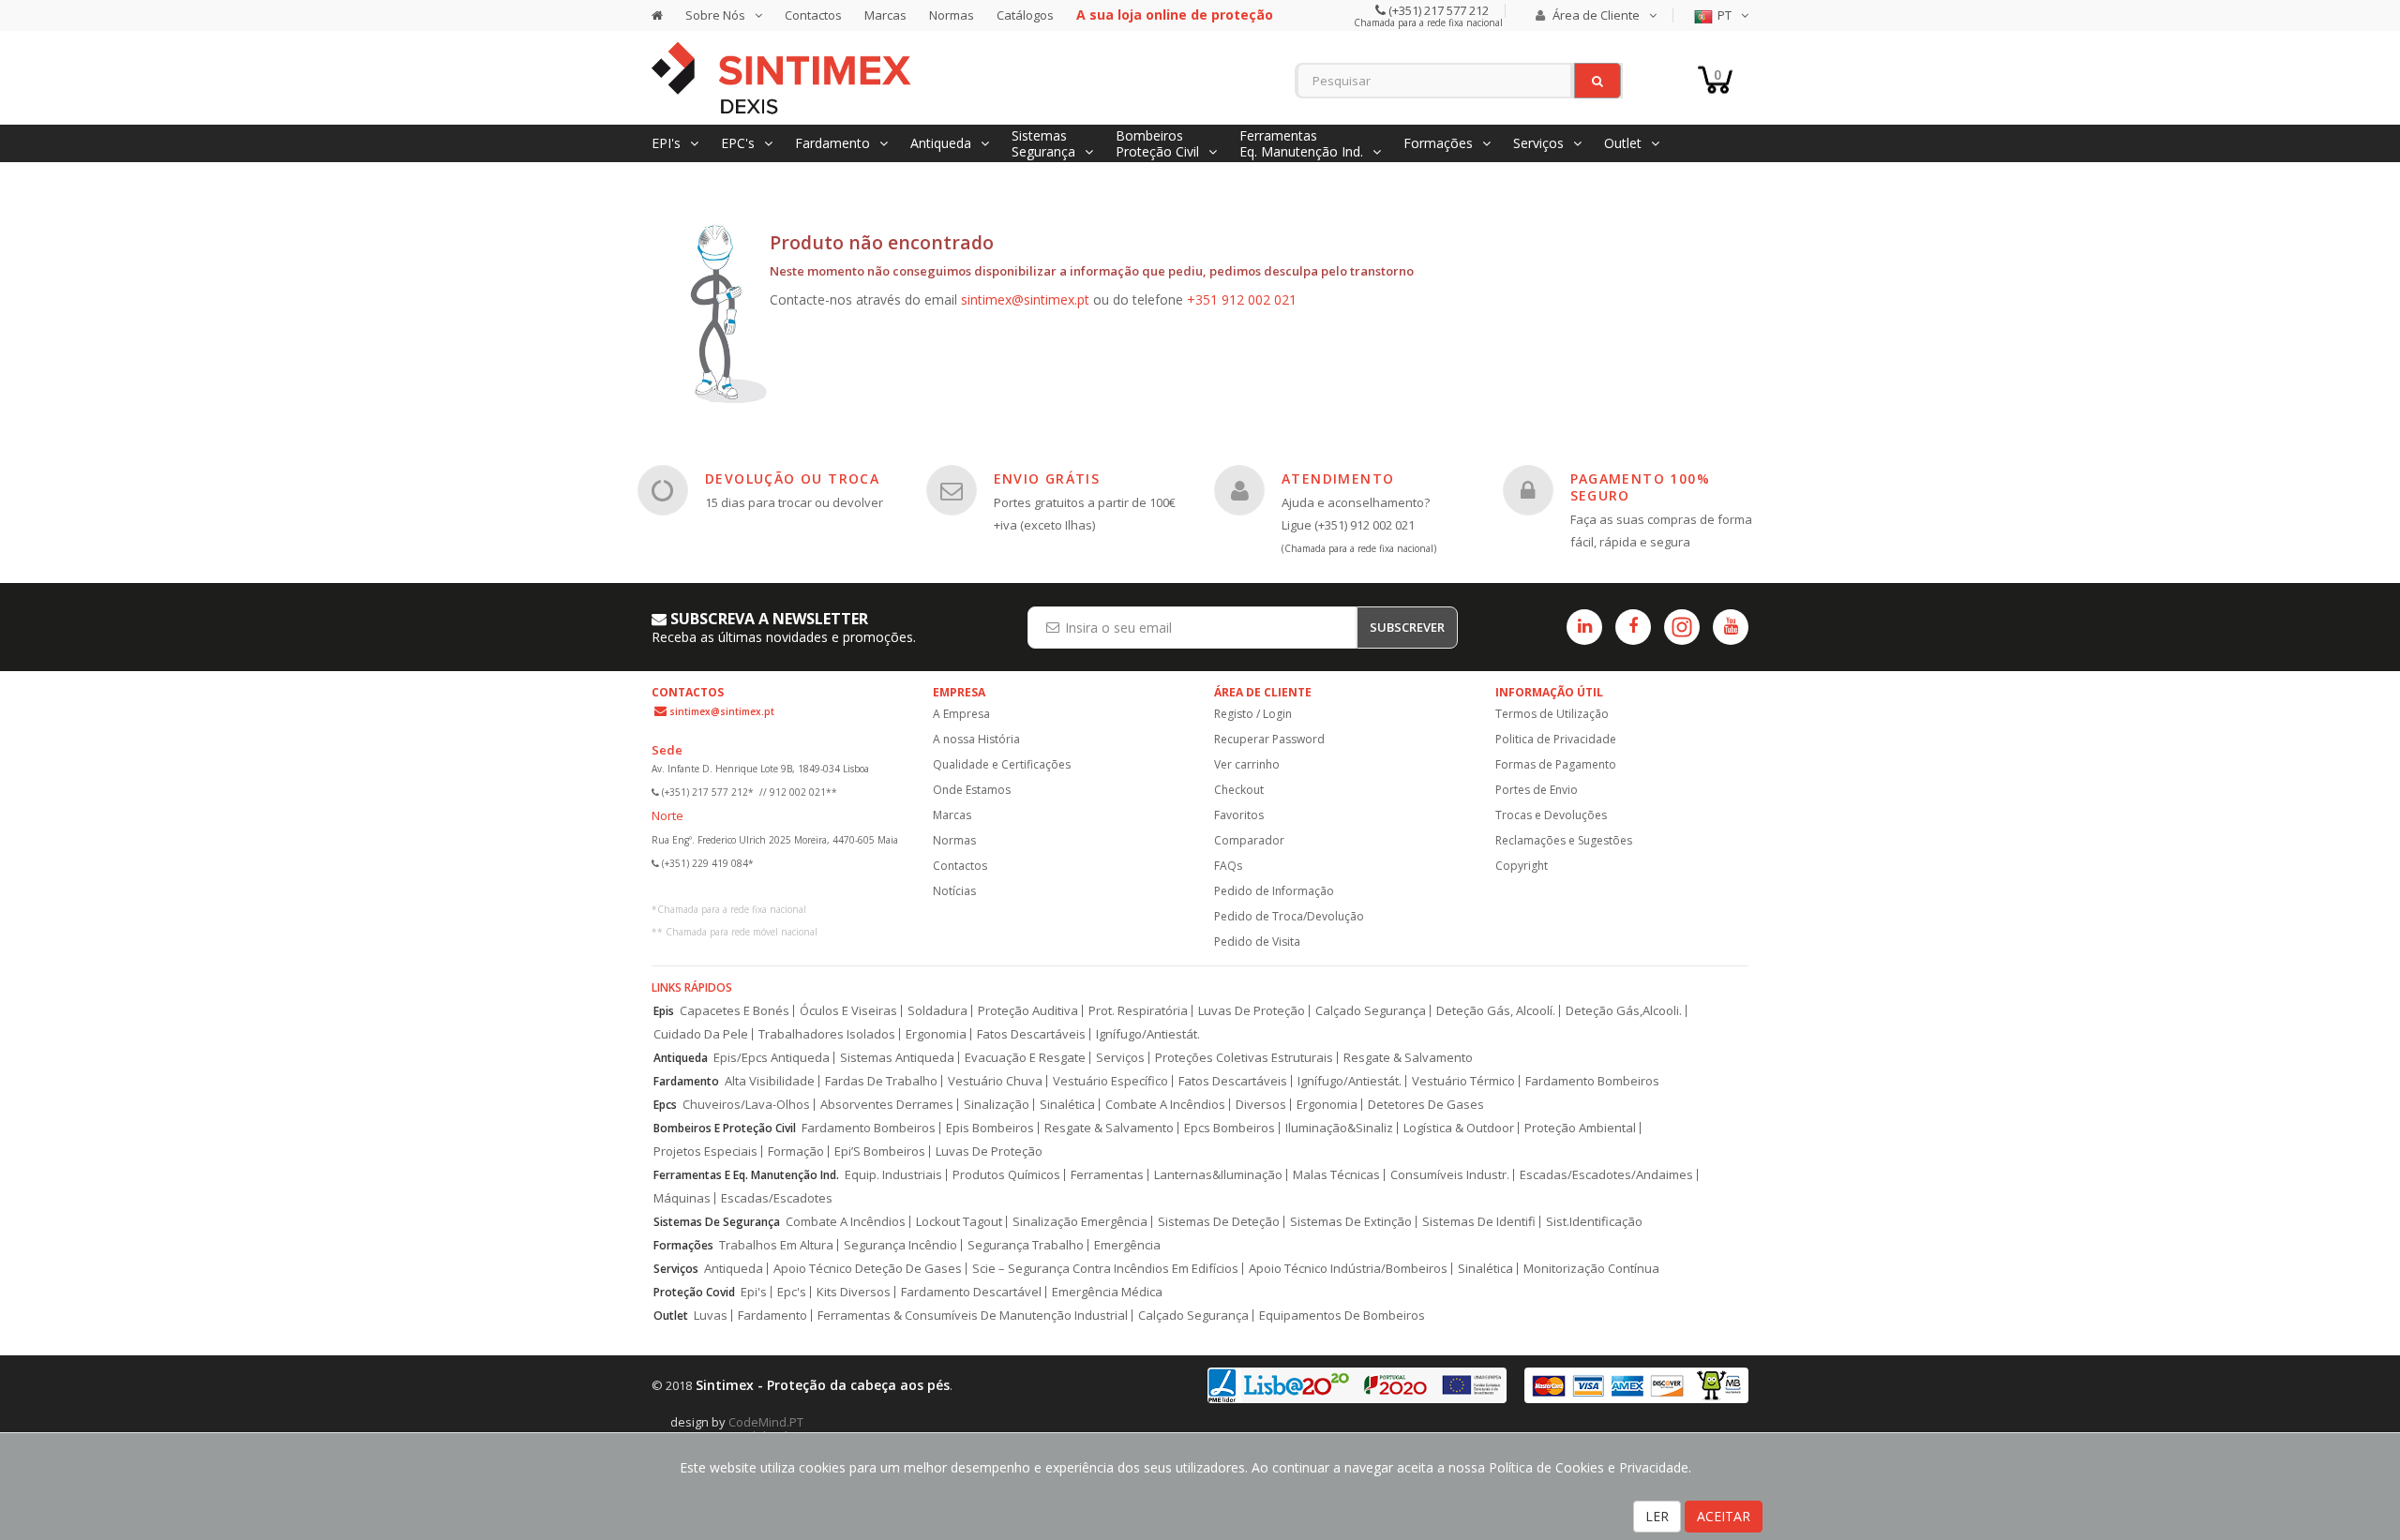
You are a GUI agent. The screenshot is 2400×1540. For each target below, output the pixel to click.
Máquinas (682, 1198)
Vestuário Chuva (995, 1081)
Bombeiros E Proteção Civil (725, 1128)
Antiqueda (681, 1058)
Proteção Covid (694, 1292)
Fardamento (686, 1081)
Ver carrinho (1247, 764)
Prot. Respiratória (1138, 1011)
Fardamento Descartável (971, 1292)
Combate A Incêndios (1165, 1105)
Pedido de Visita (1257, 942)
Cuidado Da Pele (701, 1034)
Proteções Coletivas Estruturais (1244, 1058)
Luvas (711, 1316)
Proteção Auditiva (1028, 1011)
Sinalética (1067, 1105)
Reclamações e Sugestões (1564, 840)
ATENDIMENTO (1338, 478)
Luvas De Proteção (1252, 1011)
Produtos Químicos (1006, 1175)
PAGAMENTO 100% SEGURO (1641, 487)
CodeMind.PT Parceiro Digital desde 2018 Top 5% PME (783, 1429)
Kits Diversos (854, 1292)
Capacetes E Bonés (735, 1011)
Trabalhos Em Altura (776, 1245)
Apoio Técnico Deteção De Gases (868, 1269)
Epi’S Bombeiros (880, 1151)
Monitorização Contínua (1591, 1269)
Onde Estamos (972, 790)
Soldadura (937, 1011)
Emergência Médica (1107, 1292)
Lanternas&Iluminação (1218, 1175)
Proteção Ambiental (1580, 1128)
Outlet (671, 1316)
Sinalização (997, 1105)
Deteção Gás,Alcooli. (1624, 1011)
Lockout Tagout (959, 1222)
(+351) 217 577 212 (1437, 10)
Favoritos (1239, 815)
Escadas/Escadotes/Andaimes (1606, 1175)
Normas (952, 15)
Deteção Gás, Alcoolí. (1496, 1011)
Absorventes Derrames (887, 1105)
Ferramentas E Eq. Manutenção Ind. (746, 1175)
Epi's (754, 1292)
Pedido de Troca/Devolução (1289, 916)
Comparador (1249, 840)
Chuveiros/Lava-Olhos (746, 1105)
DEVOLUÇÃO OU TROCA (792, 478)
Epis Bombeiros (990, 1128)
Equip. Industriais (893, 1175)
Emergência (1127, 1245)
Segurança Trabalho (1026, 1245)
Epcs (665, 1105)
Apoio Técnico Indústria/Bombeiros (1348, 1269)
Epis (664, 1011)
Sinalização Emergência (1080, 1222)
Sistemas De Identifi (1479, 1222)
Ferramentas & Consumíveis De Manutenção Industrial (973, 1316)
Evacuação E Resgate (1025, 1058)
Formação (796, 1151)
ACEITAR (1724, 1516)
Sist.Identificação (1594, 1222)
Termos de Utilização (1552, 714)
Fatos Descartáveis (1031, 1034)
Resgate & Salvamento (1408, 1058)
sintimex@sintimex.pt (1025, 299)
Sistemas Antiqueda (897, 1058)
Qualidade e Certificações (1002, 764)
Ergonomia (936, 1034)
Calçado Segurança (1371, 1011)
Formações (683, 1245)
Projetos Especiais (705, 1151)
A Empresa (961, 714)
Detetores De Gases (1426, 1105)
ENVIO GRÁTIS (1047, 478)
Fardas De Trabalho (881, 1081)
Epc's (792, 1292)
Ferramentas (1107, 1175)
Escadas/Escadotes (777, 1198)
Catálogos (1025, 15)
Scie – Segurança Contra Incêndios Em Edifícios (1105, 1269)
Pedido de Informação (1274, 891)
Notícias (954, 891)
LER (1657, 1516)
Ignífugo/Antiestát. (1148, 1034)
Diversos (1261, 1105)
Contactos (813, 15)
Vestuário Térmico (1463, 1081)
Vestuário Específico (1110, 1081)
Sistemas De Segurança (717, 1222)
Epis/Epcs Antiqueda (772, 1058)
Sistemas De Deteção (1219, 1222)
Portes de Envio (1537, 790)
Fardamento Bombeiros (1592, 1081)
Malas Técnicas (1336, 1175)
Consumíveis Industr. (1450, 1175)
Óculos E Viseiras (848, 1011)
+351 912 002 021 (1242, 299)
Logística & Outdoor (1459, 1128)
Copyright (1522, 866)
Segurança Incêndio (900, 1245)
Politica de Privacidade (1556, 739)
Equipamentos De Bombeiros (1342, 1316)
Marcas (885, 15)
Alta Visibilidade (770, 1081)
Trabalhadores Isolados (827, 1034)
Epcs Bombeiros (1230, 1128)
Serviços (1120, 1058)
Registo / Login (1253, 714)
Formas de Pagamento (1556, 764)
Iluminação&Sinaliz (1339, 1128)
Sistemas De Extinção (1351, 1222)
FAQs (1228, 866)
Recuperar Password (1269, 739)
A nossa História (976, 739)
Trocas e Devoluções (1551, 815)
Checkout (1239, 790)
